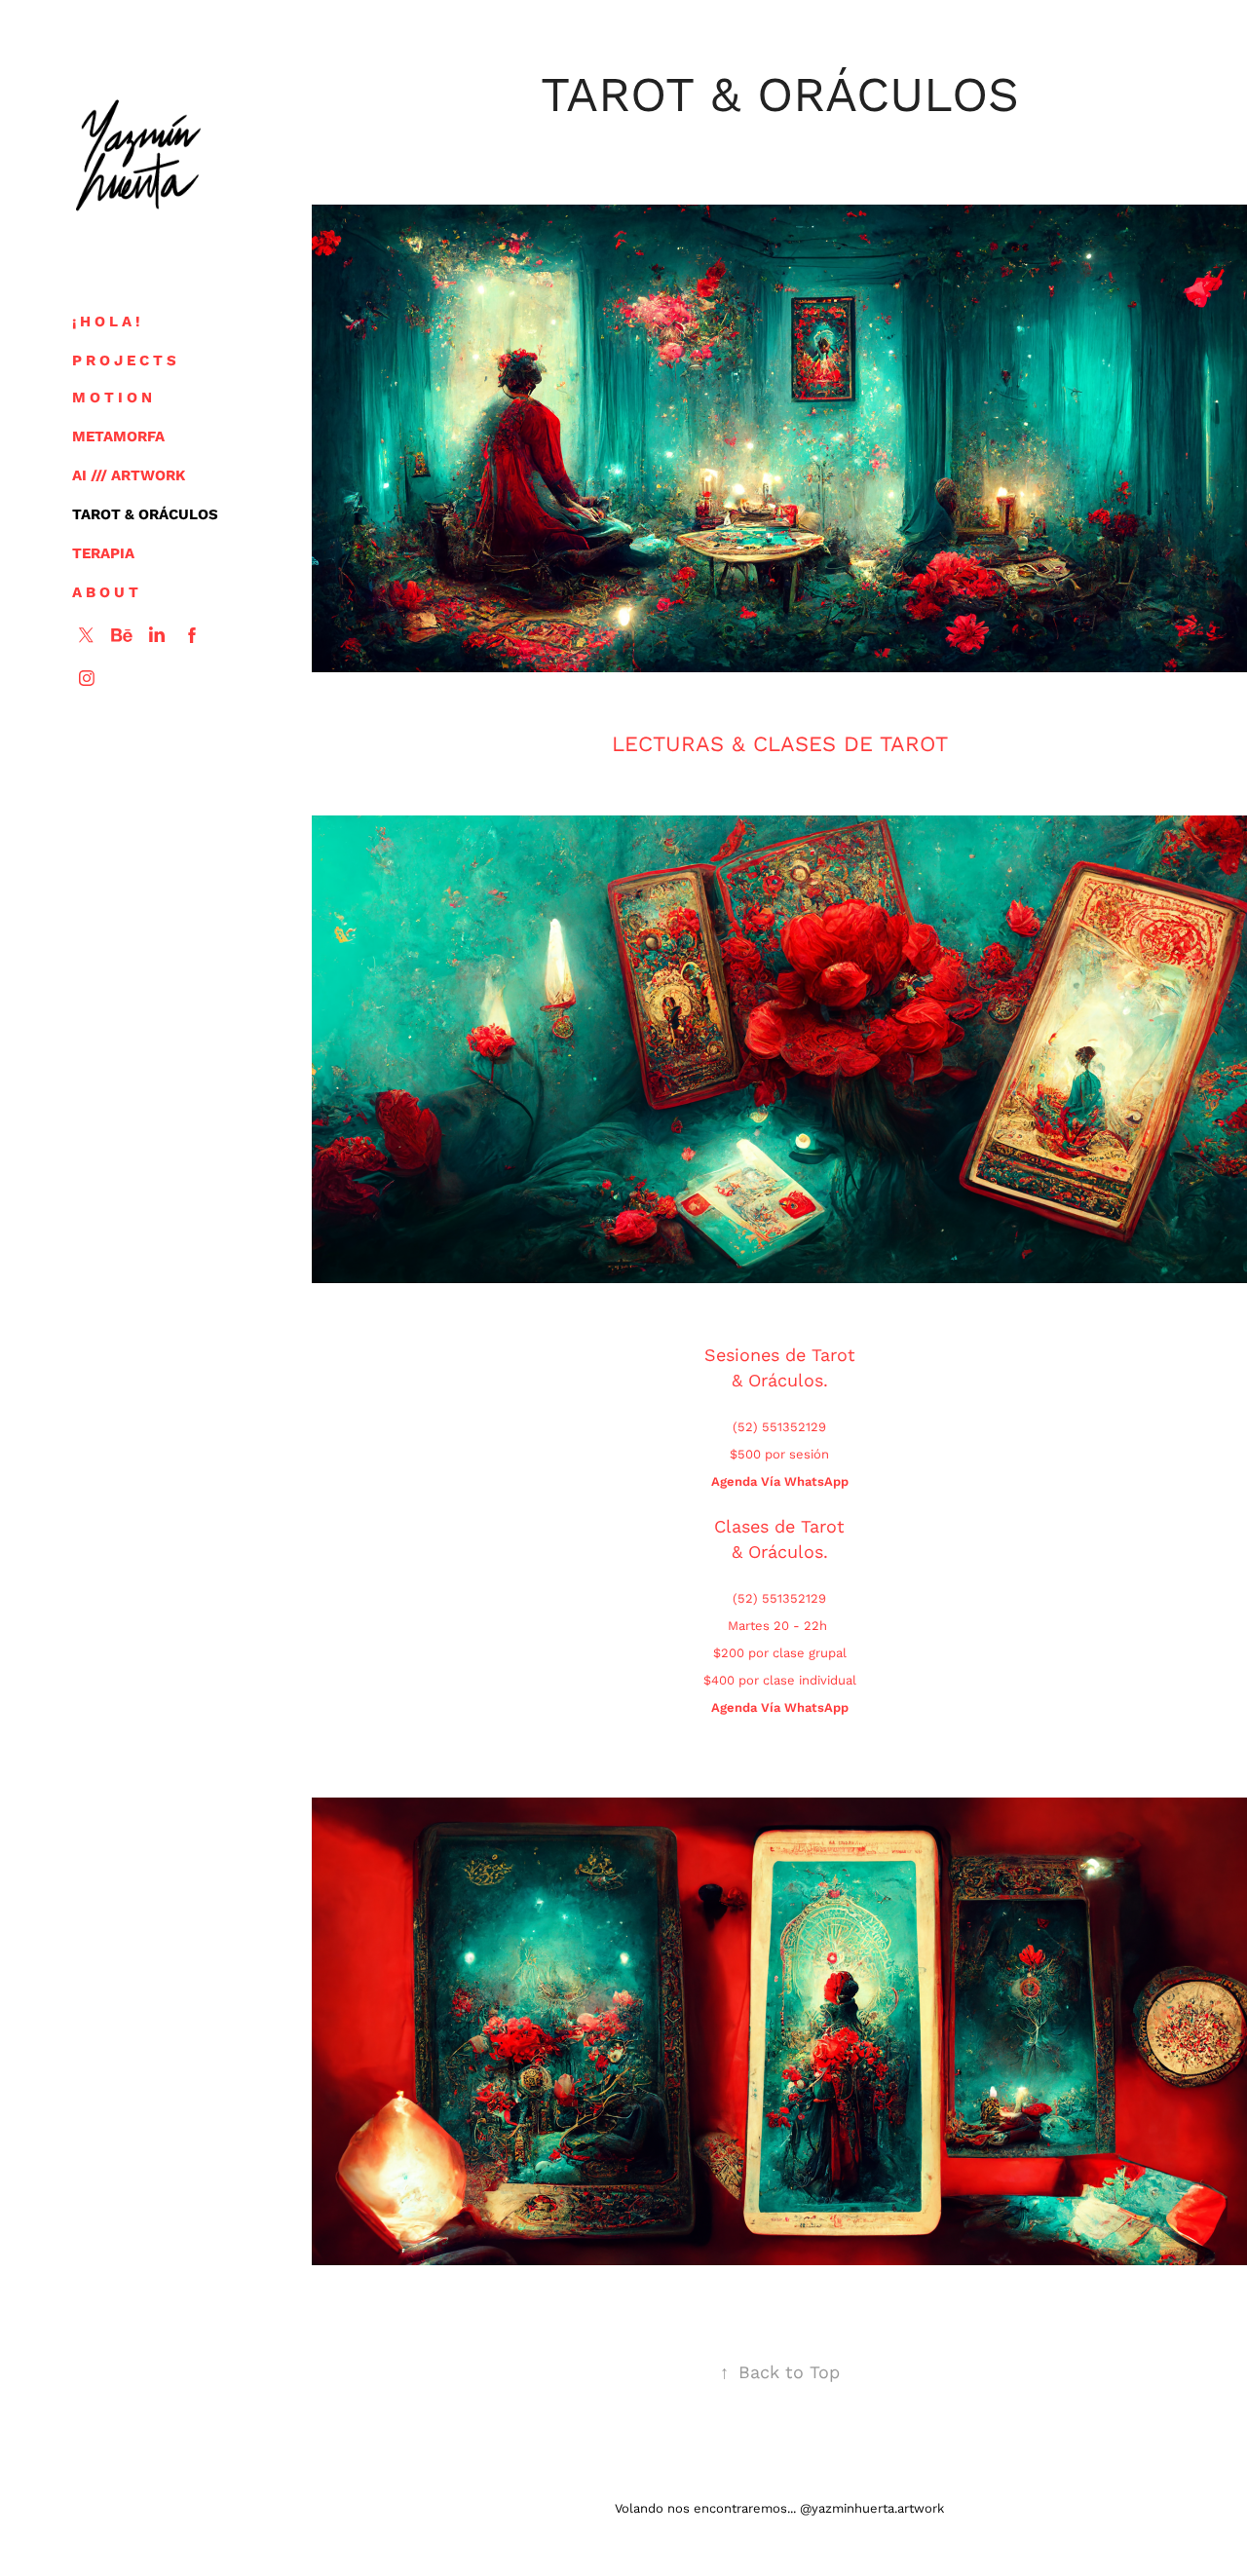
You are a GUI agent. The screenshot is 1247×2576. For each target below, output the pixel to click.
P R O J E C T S (124, 360)
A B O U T (105, 591)
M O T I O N (112, 397)
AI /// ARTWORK (129, 474)
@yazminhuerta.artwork (872, 2508)
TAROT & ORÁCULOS (145, 513)
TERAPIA (103, 552)
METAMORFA (118, 436)
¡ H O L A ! (106, 321)
